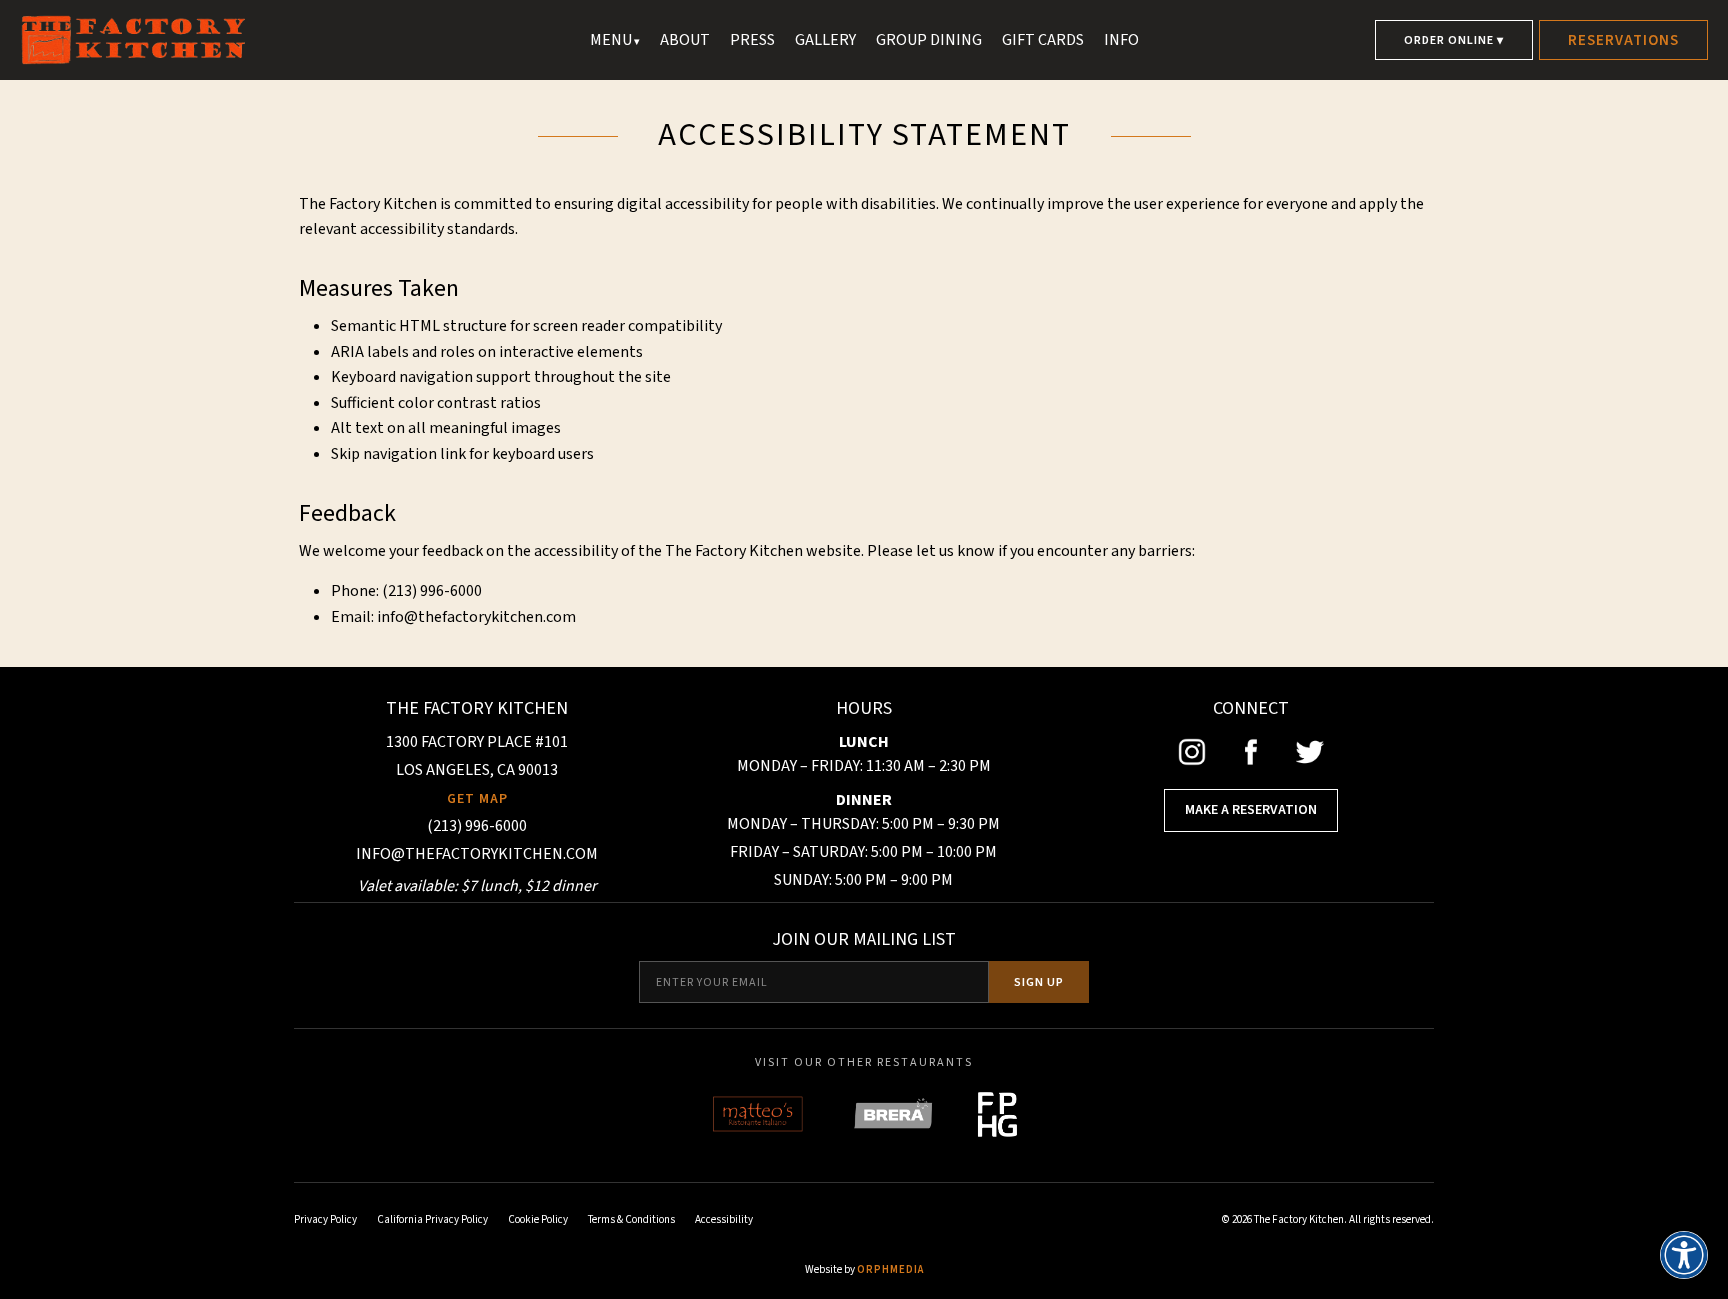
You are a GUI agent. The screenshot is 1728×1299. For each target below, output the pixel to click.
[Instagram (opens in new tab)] (1192, 752)
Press (752, 40)
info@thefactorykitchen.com (476, 617)
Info (1121, 40)
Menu (611, 40)
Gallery (825, 40)
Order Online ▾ (1454, 40)
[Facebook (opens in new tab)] (1251, 752)
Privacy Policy (325, 1219)
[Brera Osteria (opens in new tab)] (892, 1114)
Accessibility (724, 1219)
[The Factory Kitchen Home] (300, 40)
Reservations (1623, 40)
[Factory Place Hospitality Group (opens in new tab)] (997, 1114)
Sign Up (1039, 982)
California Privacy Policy (432, 1219)
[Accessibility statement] (1684, 1255)
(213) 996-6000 (477, 826)
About (685, 40)
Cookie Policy (538, 1219)
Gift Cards (1043, 40)
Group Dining (929, 40)
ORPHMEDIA (890, 1269)
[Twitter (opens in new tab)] (1310, 752)
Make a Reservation (1251, 810)
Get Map (477, 799)
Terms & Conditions (631, 1219)
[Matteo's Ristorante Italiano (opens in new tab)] (759, 1114)
